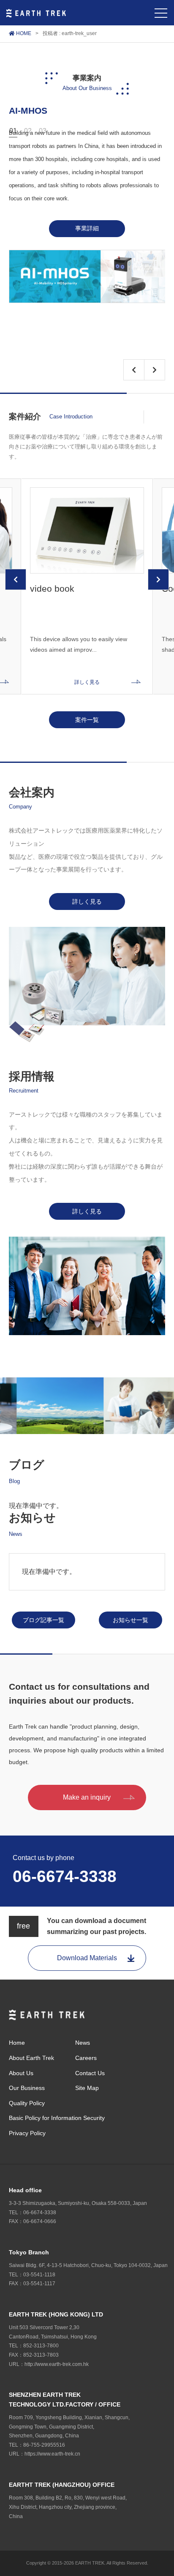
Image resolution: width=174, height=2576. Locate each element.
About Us (21, 2073)
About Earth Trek (31, 2058)
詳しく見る (87, 901)
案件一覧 (87, 720)
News (83, 2043)
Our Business (27, 2088)
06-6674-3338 (65, 1876)
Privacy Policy (27, 2133)
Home (17, 2043)
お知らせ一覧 (130, 1620)
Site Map (87, 2088)
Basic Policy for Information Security (57, 2118)
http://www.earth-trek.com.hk (57, 2364)
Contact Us (90, 2073)
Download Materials (87, 1958)
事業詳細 (87, 228)
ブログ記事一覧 (43, 1620)
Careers (86, 2058)
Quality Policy (27, 2103)
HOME (23, 33)
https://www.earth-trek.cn (52, 2454)
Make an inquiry (87, 1797)
